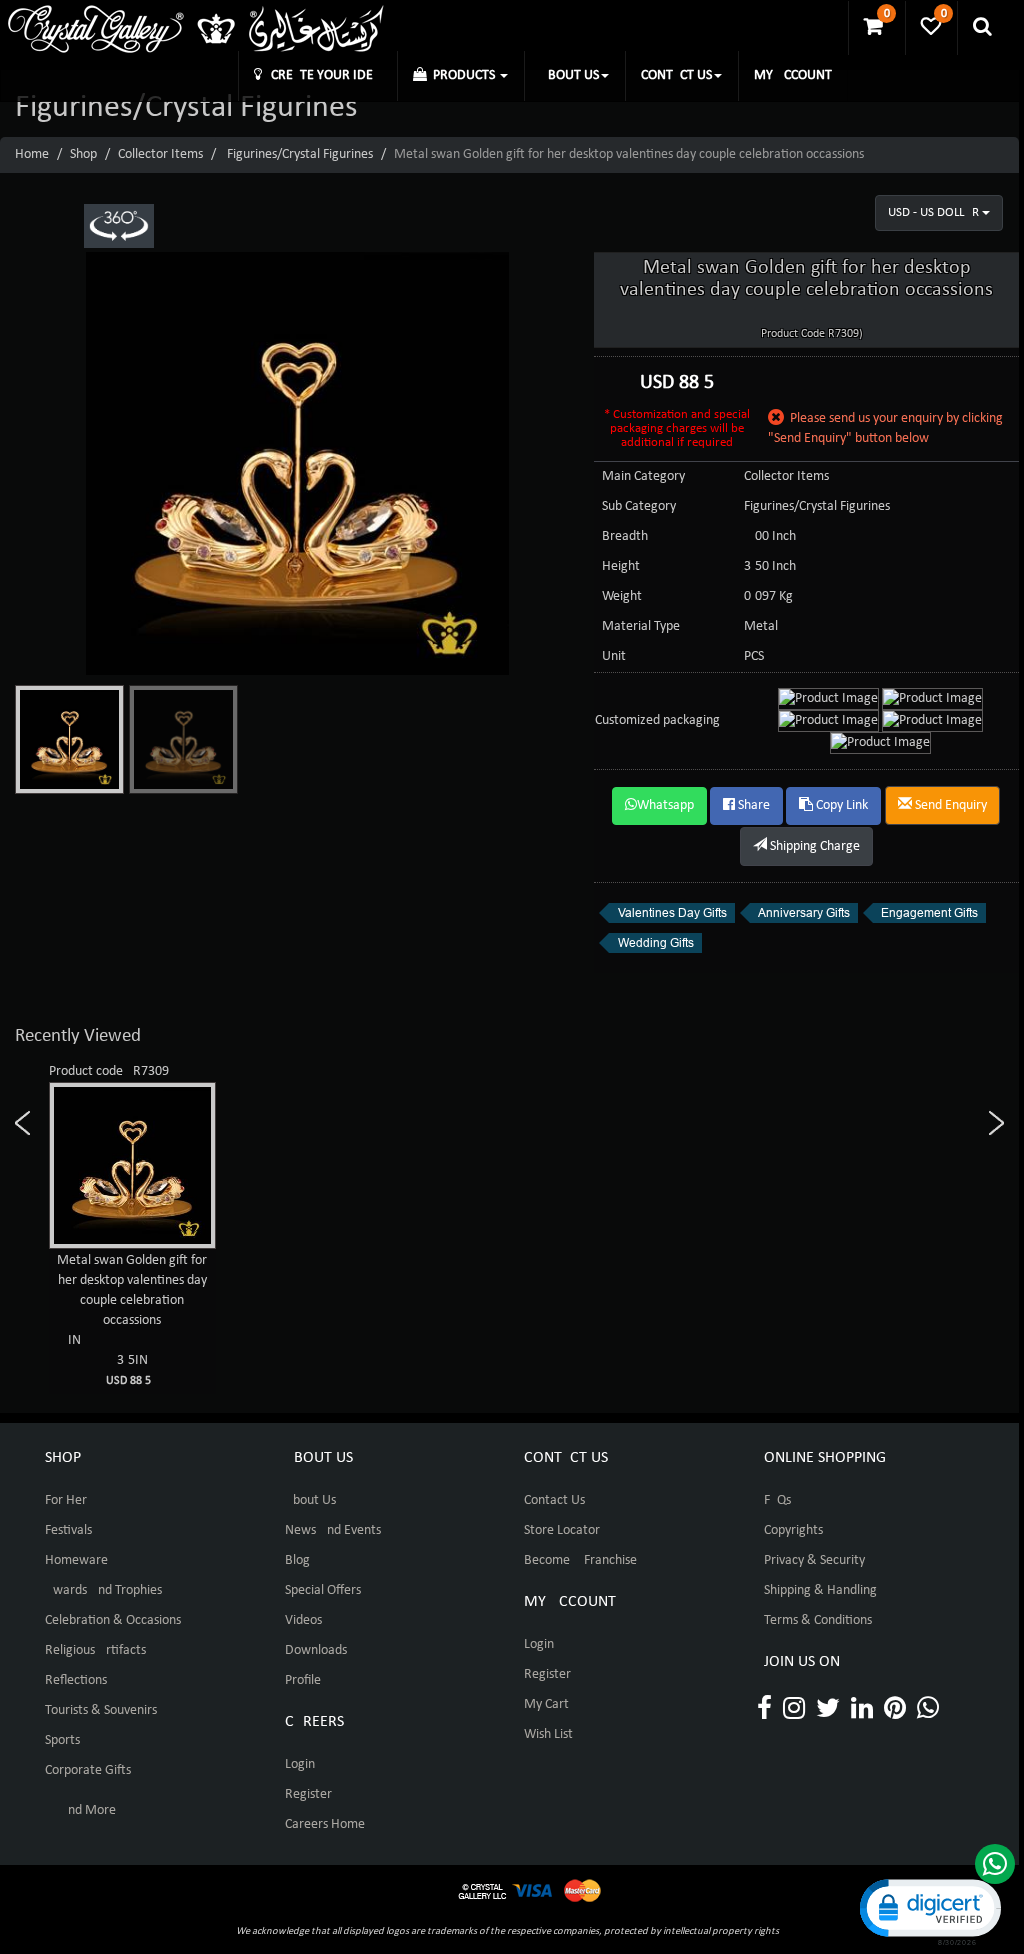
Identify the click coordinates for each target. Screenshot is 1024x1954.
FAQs (777, 1500)
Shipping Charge (813, 846)
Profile (303, 1680)
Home (32, 154)
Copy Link (840, 805)
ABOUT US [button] (569, 75)
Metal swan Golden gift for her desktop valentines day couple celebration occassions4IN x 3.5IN (132, 1320)
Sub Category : (642, 506)
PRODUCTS (462, 75)
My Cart (546, 1704)
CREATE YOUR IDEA (321, 75)
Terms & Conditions (818, 1620)
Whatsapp (665, 805)
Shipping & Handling (820, 1590)
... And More (80, 1810)
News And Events (333, 1530)
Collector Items (160, 154)
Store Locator (562, 1530)
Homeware (76, 1560)
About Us (310, 1500)
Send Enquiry (949, 805)
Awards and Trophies (103, 1590)
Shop (83, 154)
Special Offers (323, 1590)
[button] (929, 1910)
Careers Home (325, 1824)
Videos (303, 1620)
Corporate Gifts (88, 1770)
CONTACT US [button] (676, 75)
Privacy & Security (814, 1560)
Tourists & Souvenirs (101, 1710)
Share (752, 805)
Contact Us (554, 1500)
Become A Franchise (580, 1560)
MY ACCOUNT (793, 75)
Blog (297, 1560)
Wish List (548, 1734)
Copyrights (793, 1530)
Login (300, 1764)
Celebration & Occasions (113, 1620)
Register (308, 1794)
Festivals (68, 1530)
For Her (66, 1500)
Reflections (76, 1680)
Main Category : (647, 476)
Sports (62, 1740)
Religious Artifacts (95, 1650)
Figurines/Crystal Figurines (300, 154)
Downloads (316, 1650)
